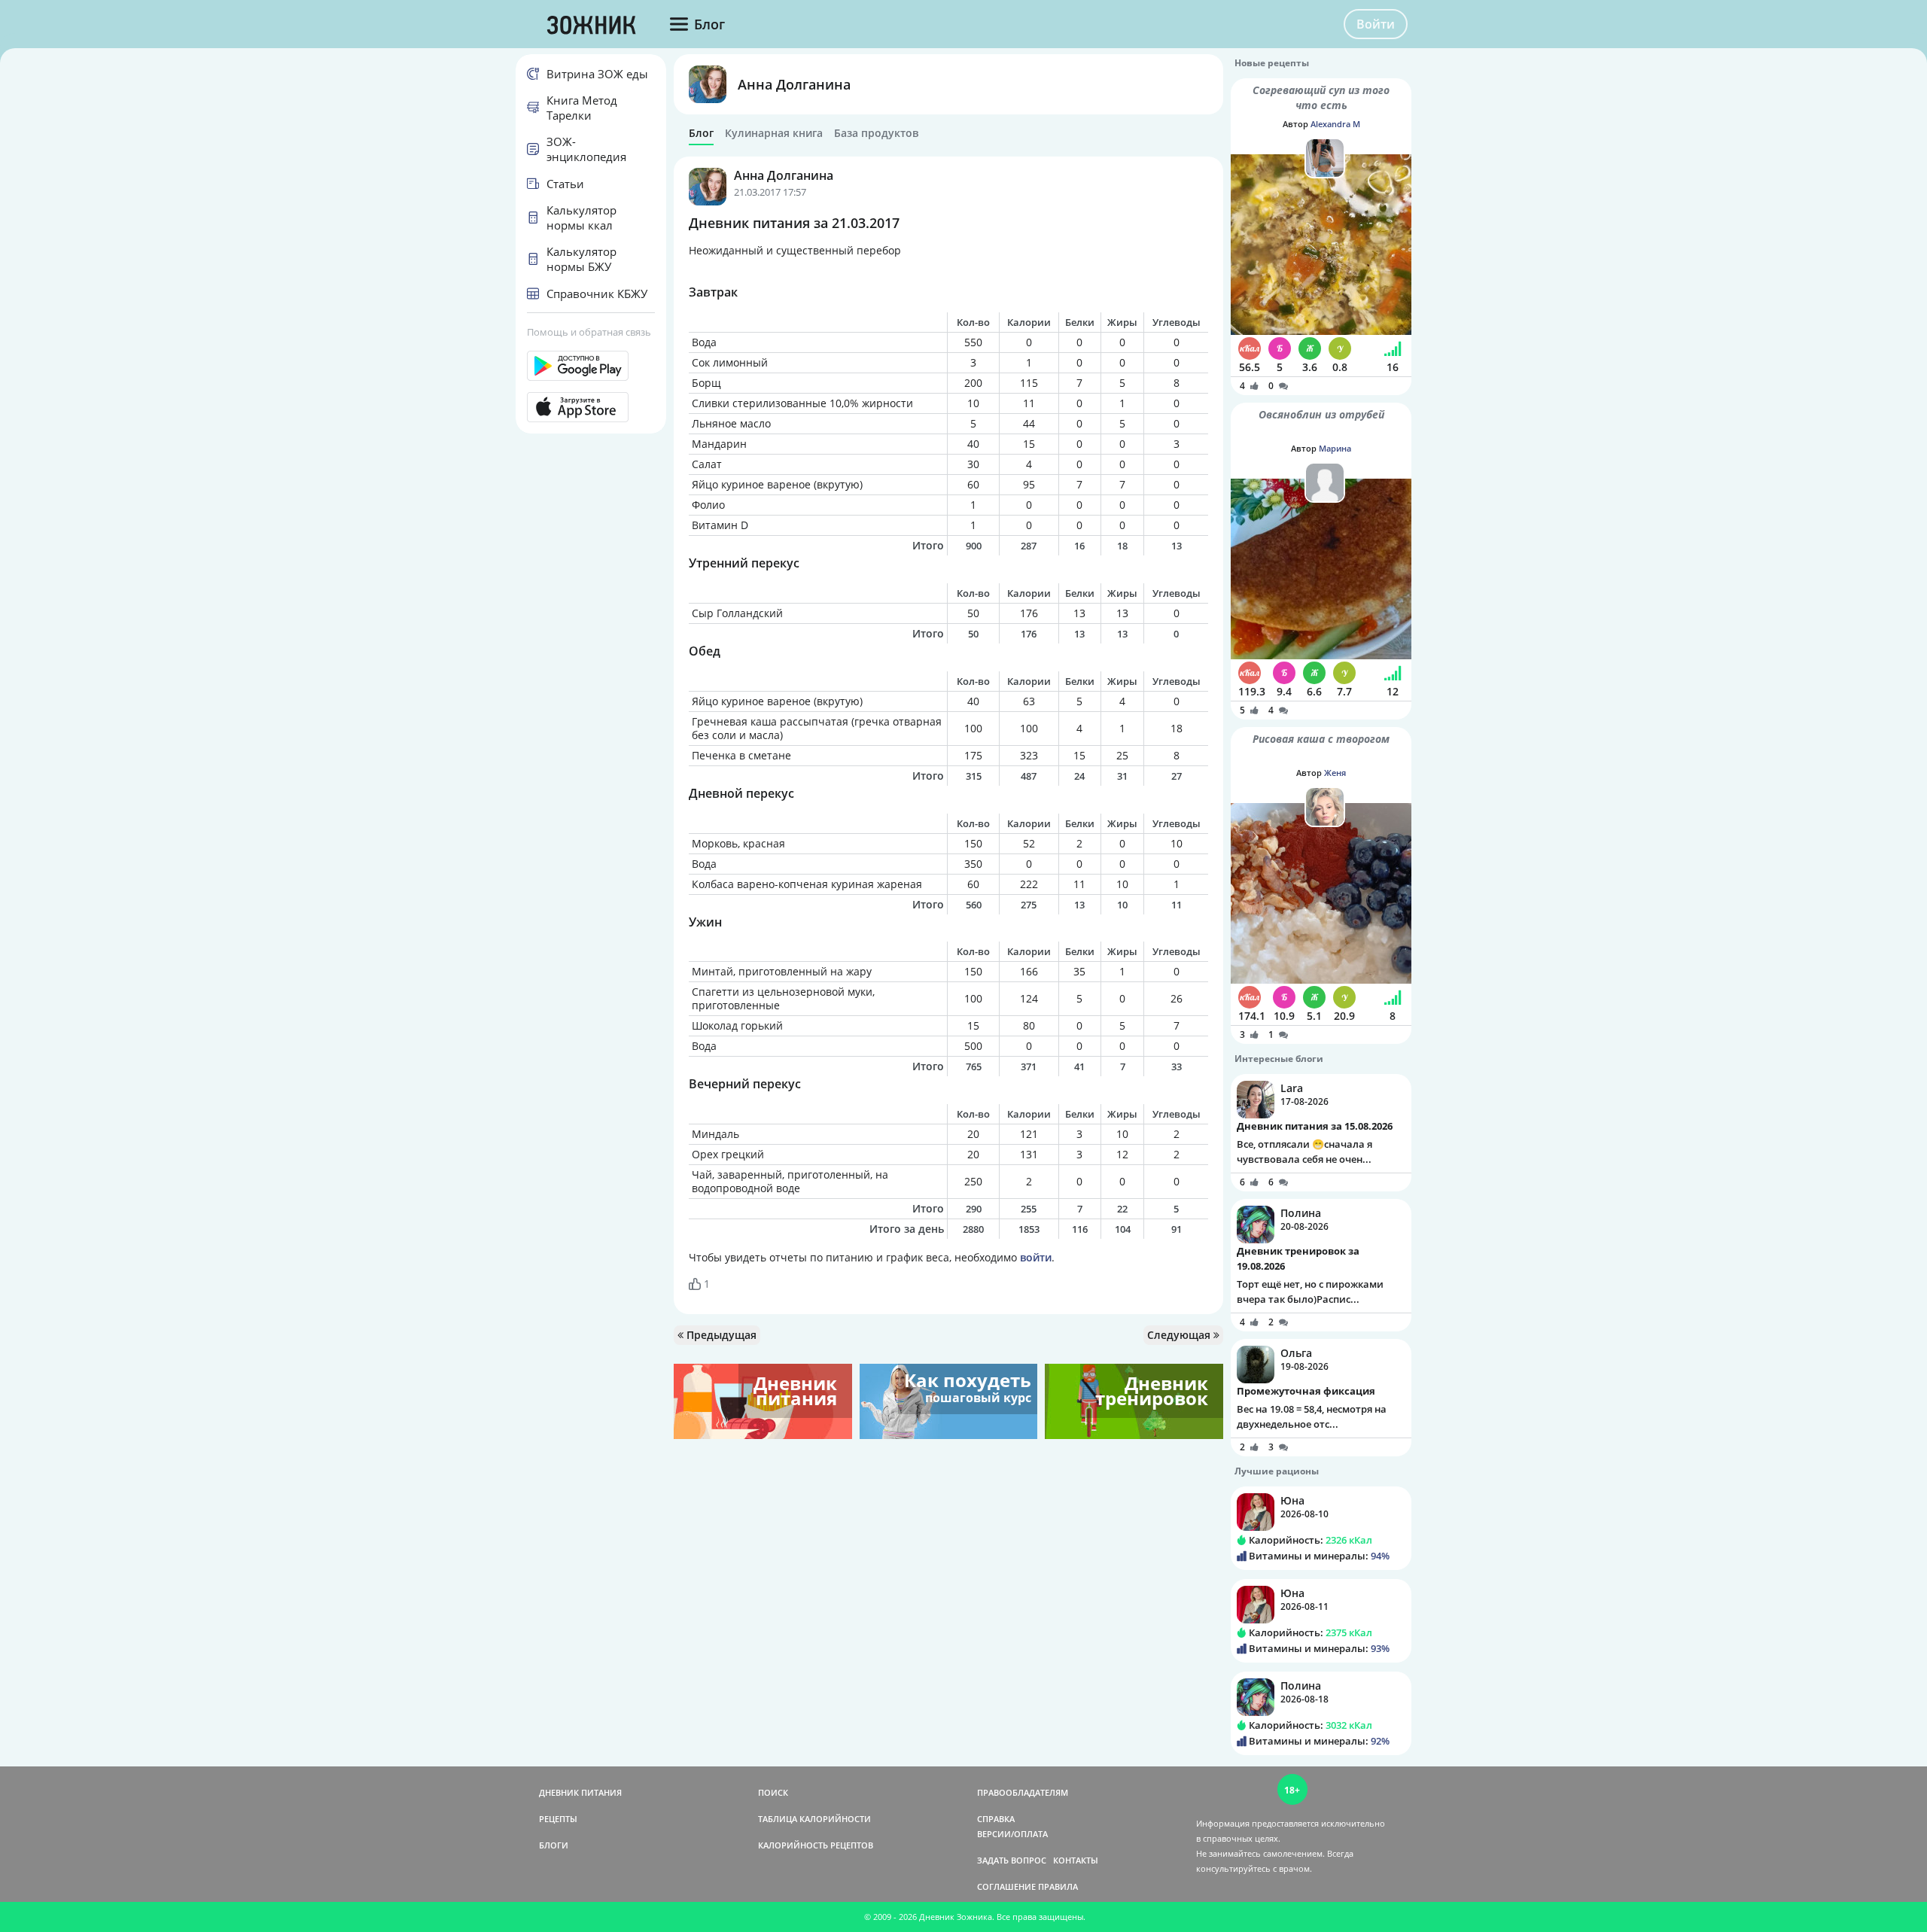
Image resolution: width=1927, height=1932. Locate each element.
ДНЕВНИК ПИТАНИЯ (580, 1792)
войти (1036, 1257)
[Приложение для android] (591, 366)
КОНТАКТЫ (1076, 1860)
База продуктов (876, 133)
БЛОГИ (554, 1845)
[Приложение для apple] (591, 407)
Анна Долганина (794, 84)
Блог (701, 133)
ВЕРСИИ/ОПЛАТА (1012, 1834)
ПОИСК (773, 1792)
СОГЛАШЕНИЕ (1006, 1886)
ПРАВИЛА (1058, 1886)
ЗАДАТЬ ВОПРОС (1012, 1860)
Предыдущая (720, 1335)
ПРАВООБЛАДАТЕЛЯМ (1023, 1792)
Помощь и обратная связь (589, 332)
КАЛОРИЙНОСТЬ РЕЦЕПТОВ (816, 1845)
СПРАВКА (996, 1819)
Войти (1376, 24)
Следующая (1180, 1335)
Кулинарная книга (774, 133)
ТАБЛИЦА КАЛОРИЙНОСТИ (814, 1819)
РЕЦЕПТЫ (558, 1819)
